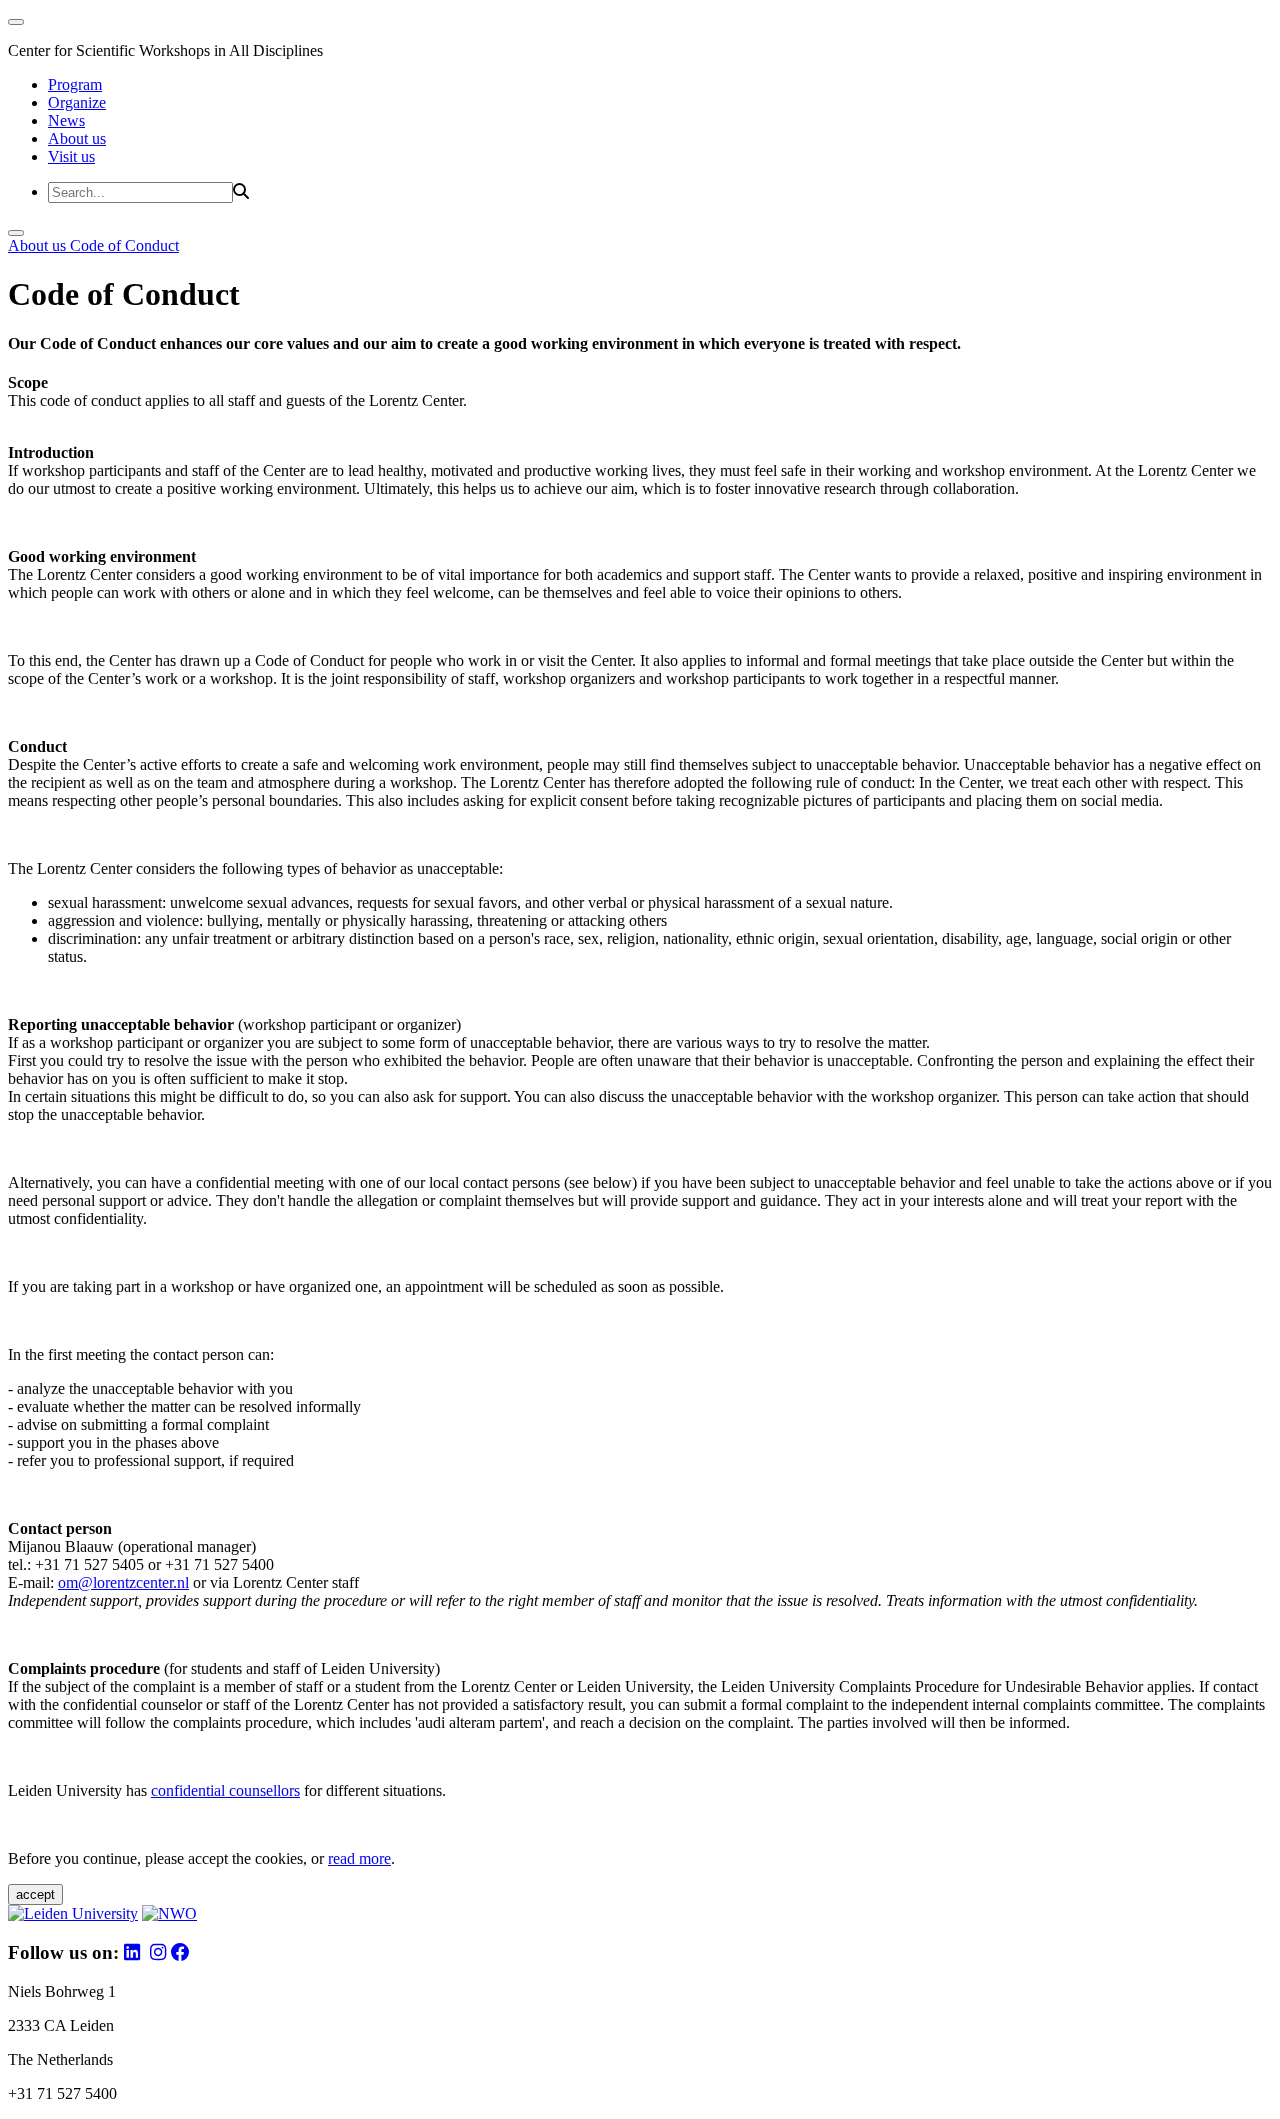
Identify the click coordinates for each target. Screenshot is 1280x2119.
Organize (77, 102)
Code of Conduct (124, 245)
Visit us (71, 156)
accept (35, 1894)
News (66, 120)
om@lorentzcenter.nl (123, 1582)
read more (359, 1858)
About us (77, 138)
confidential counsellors (225, 1790)
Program (75, 84)
